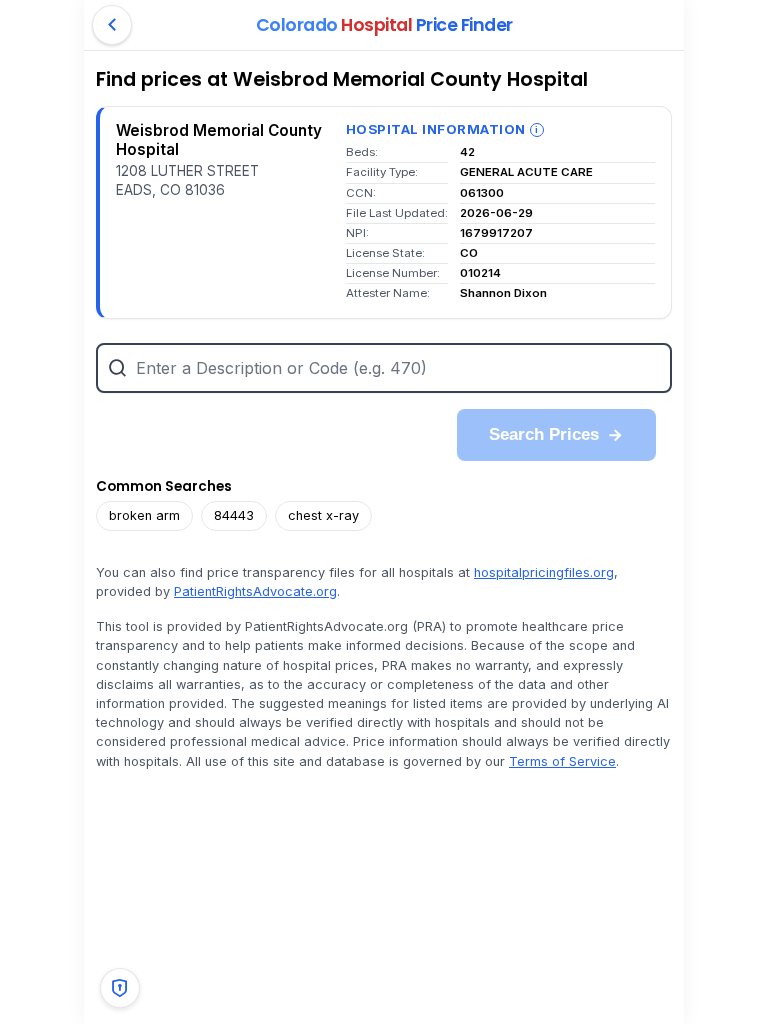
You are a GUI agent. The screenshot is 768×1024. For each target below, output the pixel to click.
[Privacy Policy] (120, 988)
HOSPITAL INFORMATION (436, 129)
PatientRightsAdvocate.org (255, 591)
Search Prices (544, 434)
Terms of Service (562, 761)
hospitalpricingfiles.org (544, 572)
